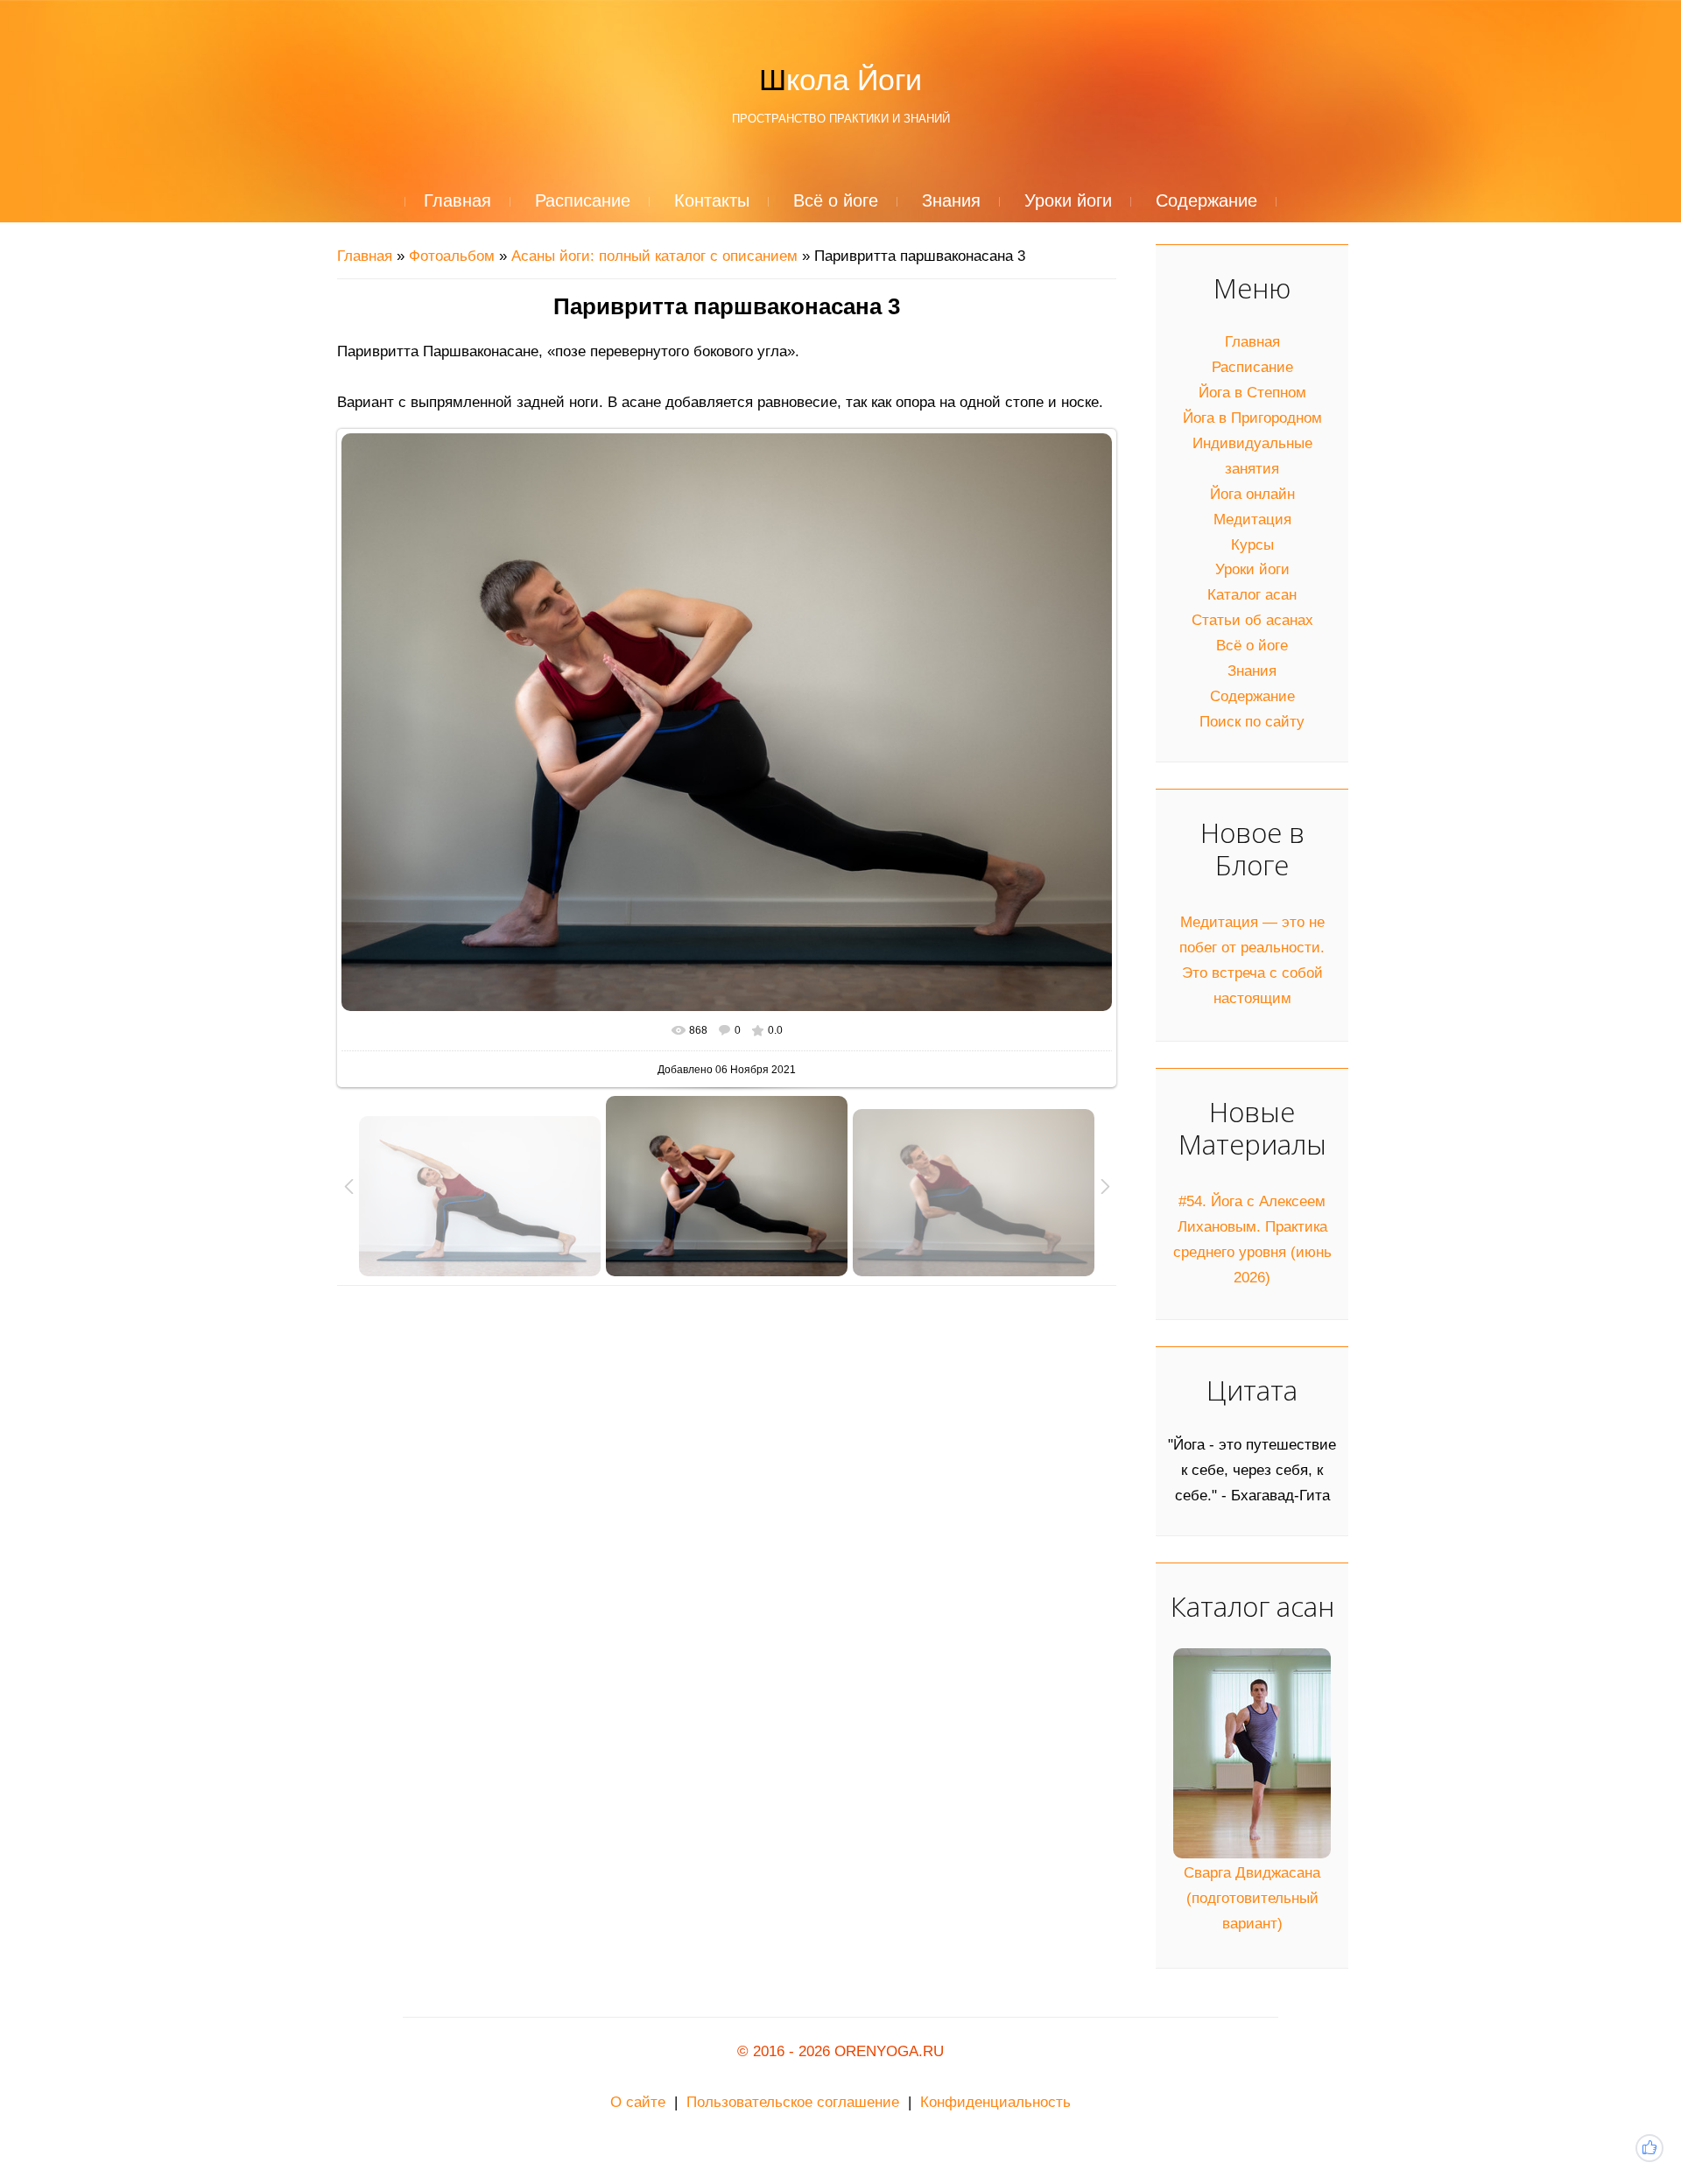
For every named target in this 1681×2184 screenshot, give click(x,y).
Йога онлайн (1252, 494)
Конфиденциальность (995, 2102)
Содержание (1252, 696)
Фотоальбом (452, 256)
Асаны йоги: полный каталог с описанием (654, 256)
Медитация (1252, 520)
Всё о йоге (1252, 646)
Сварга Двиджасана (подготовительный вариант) (1252, 1898)
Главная (365, 256)
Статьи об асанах (1252, 620)
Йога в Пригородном (1252, 418)
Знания (1252, 671)
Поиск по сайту (1252, 722)
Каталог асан (1252, 595)
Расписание (1252, 367)
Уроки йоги (1252, 569)
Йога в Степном (1252, 393)
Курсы (1252, 545)
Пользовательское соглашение (793, 2102)
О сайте (638, 2102)
